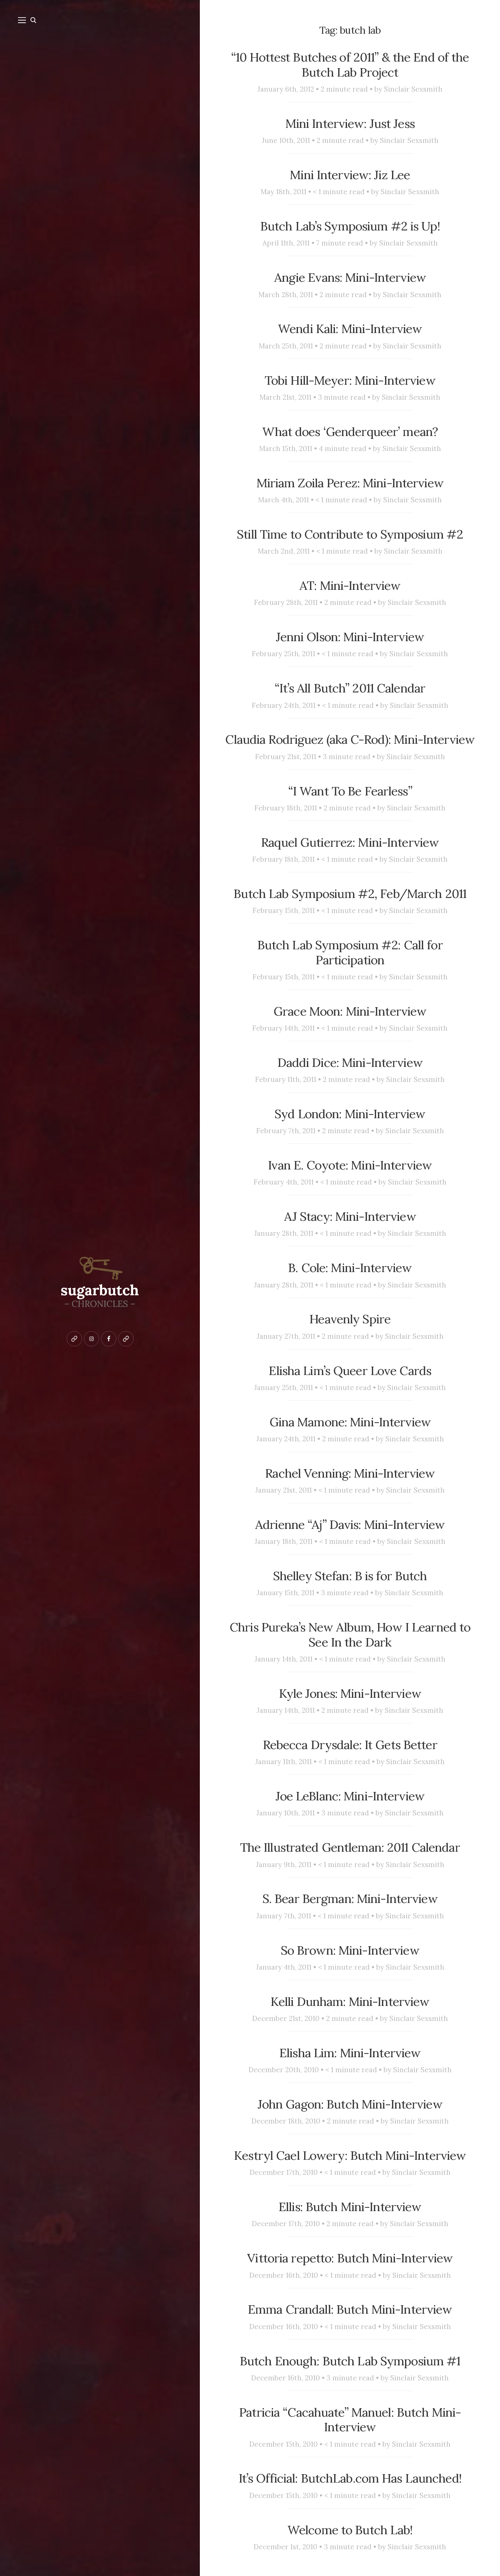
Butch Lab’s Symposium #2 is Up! (350, 226)
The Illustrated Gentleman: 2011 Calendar (350, 1847)
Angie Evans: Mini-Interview (350, 277)
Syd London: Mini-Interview (350, 1114)
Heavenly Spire (350, 1319)
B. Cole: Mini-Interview (350, 1268)
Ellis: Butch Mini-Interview (350, 2207)
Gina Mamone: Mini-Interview (350, 1422)
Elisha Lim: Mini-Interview (350, 2053)
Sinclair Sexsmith (413, 89)
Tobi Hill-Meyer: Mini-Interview (350, 380)
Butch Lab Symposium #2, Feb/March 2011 (350, 894)
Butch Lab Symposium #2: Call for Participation (350, 952)
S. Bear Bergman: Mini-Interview (350, 1899)
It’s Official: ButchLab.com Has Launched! (350, 2478)
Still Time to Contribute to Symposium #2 (350, 534)
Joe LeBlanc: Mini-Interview (350, 1796)
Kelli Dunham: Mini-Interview (350, 2002)
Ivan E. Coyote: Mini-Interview (350, 1165)
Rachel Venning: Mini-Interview (350, 1473)
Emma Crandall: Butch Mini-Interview (350, 2309)
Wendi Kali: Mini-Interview (350, 329)
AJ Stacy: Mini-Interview (350, 1216)
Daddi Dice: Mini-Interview (350, 1062)
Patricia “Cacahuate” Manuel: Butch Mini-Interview (350, 2420)
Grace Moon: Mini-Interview (350, 1011)
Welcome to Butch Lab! (350, 2530)
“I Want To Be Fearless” (350, 791)
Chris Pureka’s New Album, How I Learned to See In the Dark (350, 1635)
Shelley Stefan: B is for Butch (350, 1576)
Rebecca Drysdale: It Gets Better (350, 1745)
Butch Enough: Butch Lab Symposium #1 (350, 2361)
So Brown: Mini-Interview (350, 1950)
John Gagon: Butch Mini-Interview (350, 2104)
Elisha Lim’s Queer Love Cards (350, 1371)
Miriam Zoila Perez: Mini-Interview (350, 483)
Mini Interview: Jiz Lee (350, 175)
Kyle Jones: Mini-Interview (350, 1693)
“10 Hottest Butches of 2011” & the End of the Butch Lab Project (350, 65)
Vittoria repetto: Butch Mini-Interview (350, 2258)
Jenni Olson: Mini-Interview (350, 637)
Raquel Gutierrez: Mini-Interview (350, 842)
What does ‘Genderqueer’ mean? (350, 432)
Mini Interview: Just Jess (350, 123)
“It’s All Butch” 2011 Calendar (350, 688)
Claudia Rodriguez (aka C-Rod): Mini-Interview (350, 739)
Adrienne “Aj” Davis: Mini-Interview (350, 1524)
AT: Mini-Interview (350, 585)
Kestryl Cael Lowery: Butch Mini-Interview (350, 2155)
